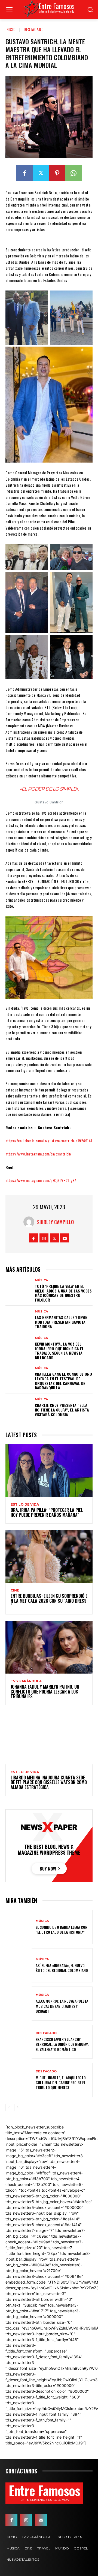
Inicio (11, 29)
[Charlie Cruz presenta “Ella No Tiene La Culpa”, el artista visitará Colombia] (19, 1407)
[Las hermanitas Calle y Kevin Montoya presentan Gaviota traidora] (19, 1319)
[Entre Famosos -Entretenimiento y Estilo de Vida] (49, 9)
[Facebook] (24, 173)
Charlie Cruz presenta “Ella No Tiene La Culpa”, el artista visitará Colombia (62, 1410)
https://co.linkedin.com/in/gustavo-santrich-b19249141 (49, 1141)
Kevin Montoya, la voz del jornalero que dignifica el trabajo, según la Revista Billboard (59, 1351)
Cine (15, 1590)
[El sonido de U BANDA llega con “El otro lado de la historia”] (19, 1927)
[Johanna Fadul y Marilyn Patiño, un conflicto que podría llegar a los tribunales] (49, 1647)
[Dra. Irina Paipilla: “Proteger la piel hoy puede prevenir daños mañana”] (49, 1471)
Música (41, 1280)
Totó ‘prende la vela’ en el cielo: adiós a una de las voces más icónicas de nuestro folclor (63, 1293)
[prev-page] (9, 2107)
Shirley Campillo (55, 1222)
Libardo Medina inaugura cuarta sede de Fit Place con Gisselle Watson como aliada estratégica (49, 1782)
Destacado (34, 29)
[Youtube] (65, 1238)
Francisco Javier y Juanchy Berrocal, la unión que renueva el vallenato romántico (62, 2044)
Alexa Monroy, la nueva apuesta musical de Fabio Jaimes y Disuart (62, 2006)
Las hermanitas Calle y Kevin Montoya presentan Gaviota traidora (61, 1322)
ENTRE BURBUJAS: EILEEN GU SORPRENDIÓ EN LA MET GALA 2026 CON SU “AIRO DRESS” (49, 1601)
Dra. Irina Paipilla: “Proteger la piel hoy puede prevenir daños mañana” (47, 1512)
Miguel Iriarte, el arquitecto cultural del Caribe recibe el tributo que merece (61, 2082)
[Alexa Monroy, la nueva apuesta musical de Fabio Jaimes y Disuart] (19, 2004)
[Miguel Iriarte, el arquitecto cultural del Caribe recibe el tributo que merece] (19, 2080)
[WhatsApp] (73, 173)
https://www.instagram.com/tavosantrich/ (39, 1154)
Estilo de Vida (25, 1505)
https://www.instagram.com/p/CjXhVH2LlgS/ (41, 1180)
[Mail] (41, 2520)
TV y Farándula (26, 1681)
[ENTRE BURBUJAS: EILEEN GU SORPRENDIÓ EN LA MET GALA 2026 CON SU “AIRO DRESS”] (49, 1556)
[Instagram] (44, 1238)
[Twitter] (41, 173)
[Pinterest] (57, 173)
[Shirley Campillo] (30, 1222)
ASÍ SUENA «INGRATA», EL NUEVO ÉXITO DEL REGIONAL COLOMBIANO (62, 1968)
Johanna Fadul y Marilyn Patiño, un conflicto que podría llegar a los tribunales (45, 1691)
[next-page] (18, 2107)
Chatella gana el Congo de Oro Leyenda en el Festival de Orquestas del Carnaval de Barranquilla (63, 1381)
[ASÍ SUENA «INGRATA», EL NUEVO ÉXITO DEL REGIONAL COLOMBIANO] (19, 1965)
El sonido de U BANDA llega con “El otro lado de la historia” (62, 1929)
